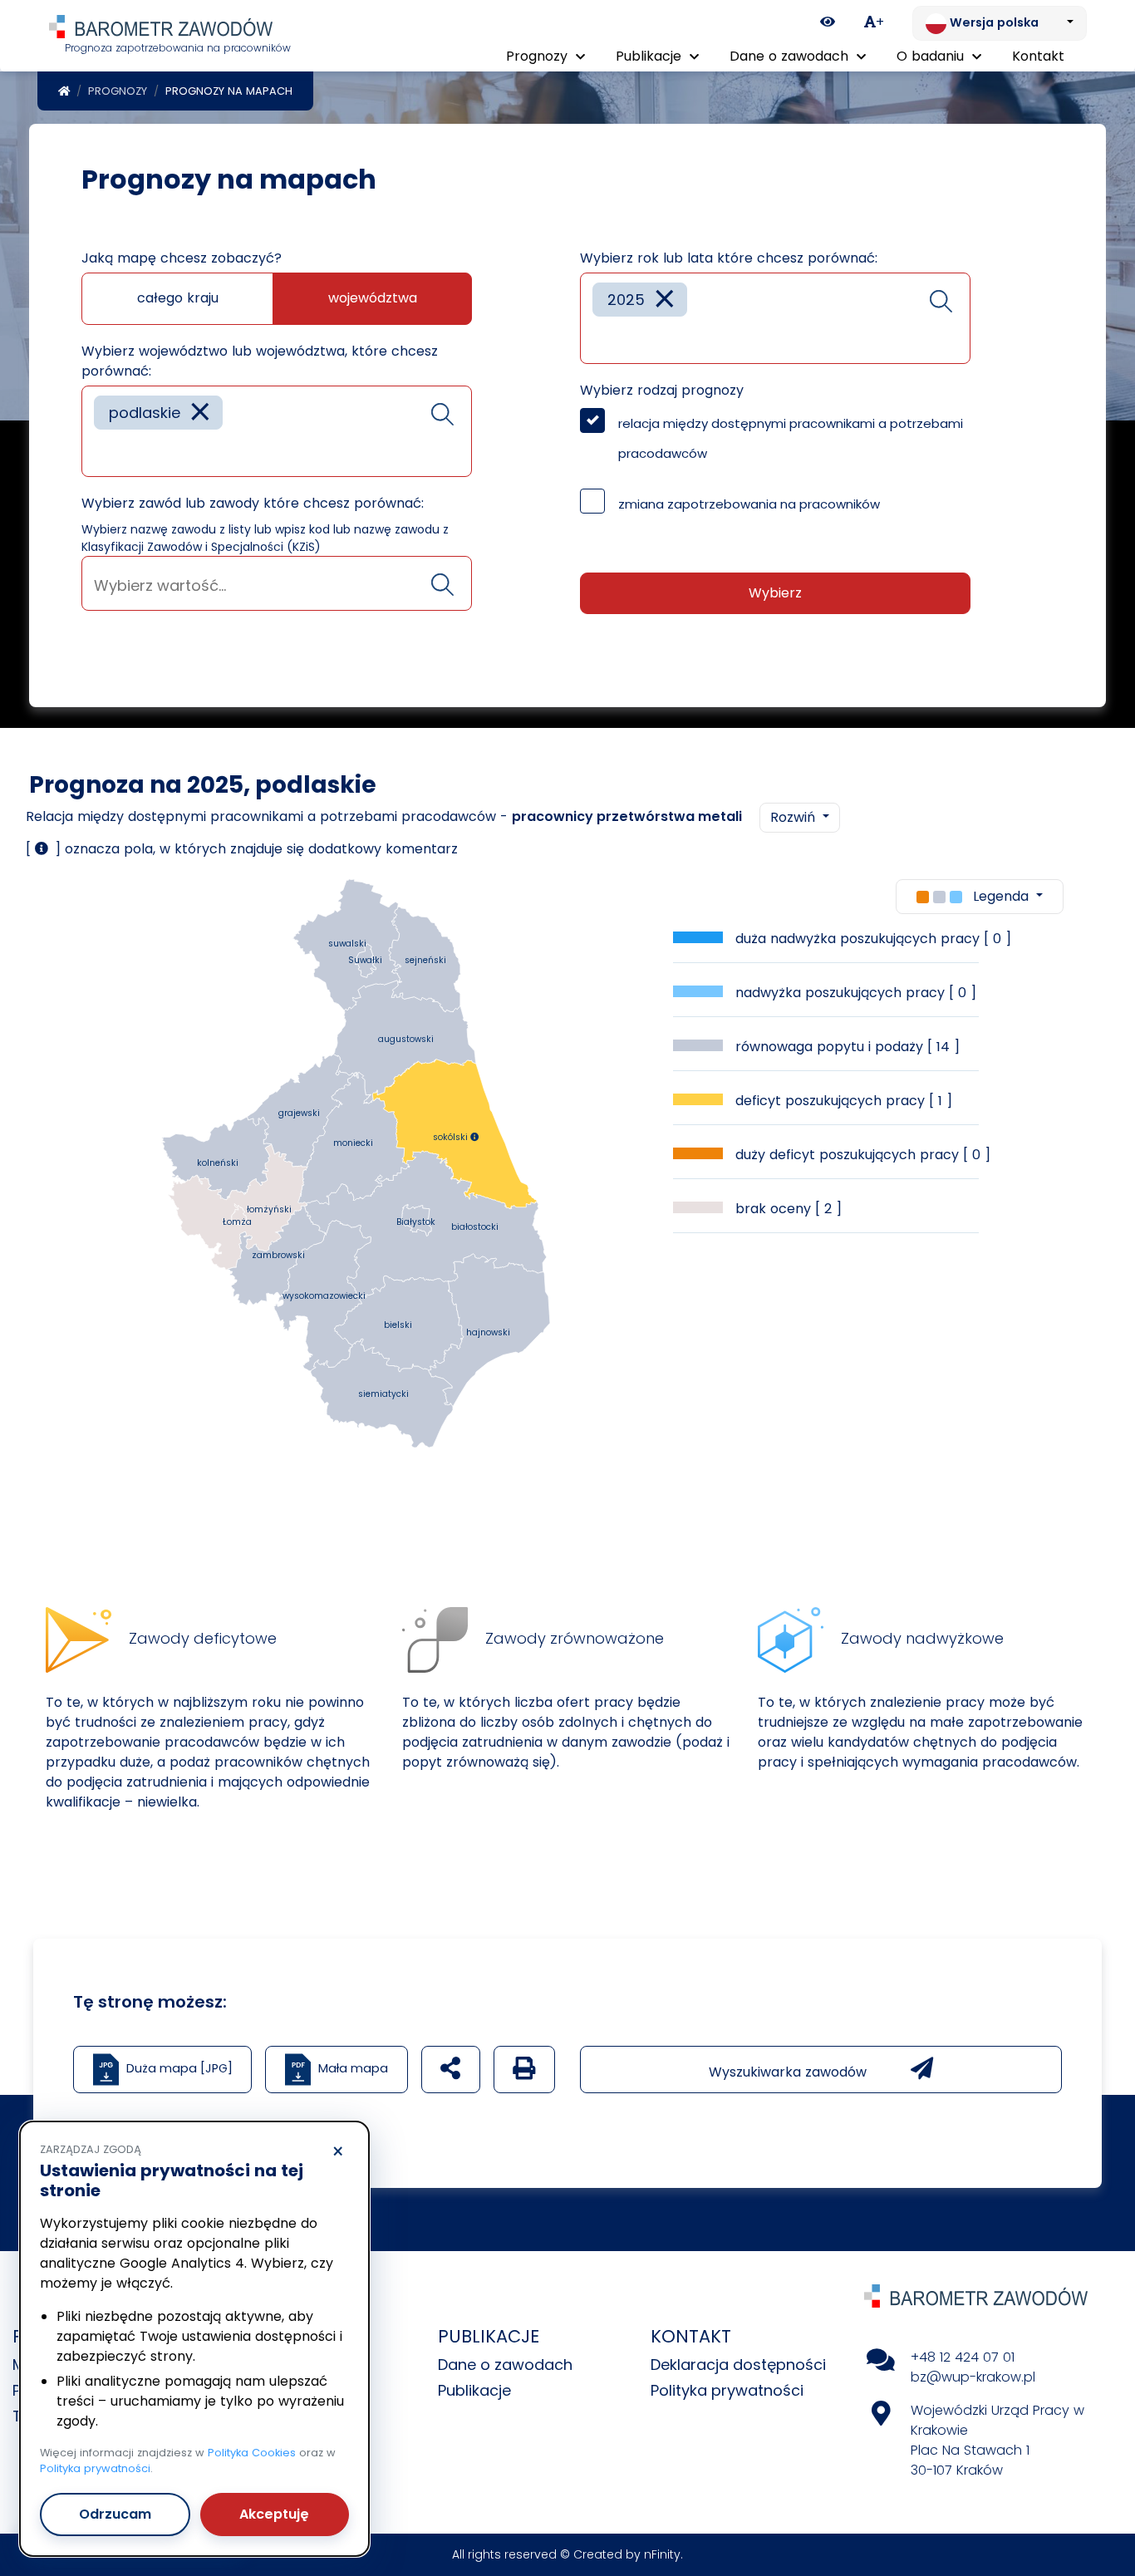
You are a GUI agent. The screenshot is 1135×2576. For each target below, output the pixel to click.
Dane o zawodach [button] (791, 56)
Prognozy (118, 91)
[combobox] (277, 431)
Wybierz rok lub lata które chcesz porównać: (729, 258)
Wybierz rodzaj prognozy (662, 390)
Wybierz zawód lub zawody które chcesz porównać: (253, 503)
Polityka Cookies (252, 2453)
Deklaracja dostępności (738, 2365)
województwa (373, 298)
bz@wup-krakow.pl (973, 2377)
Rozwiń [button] (795, 817)
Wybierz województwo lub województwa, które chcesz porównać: (260, 361)
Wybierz (775, 593)
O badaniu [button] (932, 56)
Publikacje (474, 2390)
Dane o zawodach (505, 2365)
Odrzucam (115, 2514)
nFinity (662, 2554)
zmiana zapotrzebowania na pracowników (749, 504)
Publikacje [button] (651, 56)
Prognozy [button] (539, 56)
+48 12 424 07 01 (963, 2357)
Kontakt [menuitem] (1038, 56)
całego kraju (178, 298)
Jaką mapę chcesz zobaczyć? (182, 258)
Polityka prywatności (727, 2390)
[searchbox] (100, 452)
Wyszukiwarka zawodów (790, 2072)
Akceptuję (274, 2514)
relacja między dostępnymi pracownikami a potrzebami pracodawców (791, 438)
